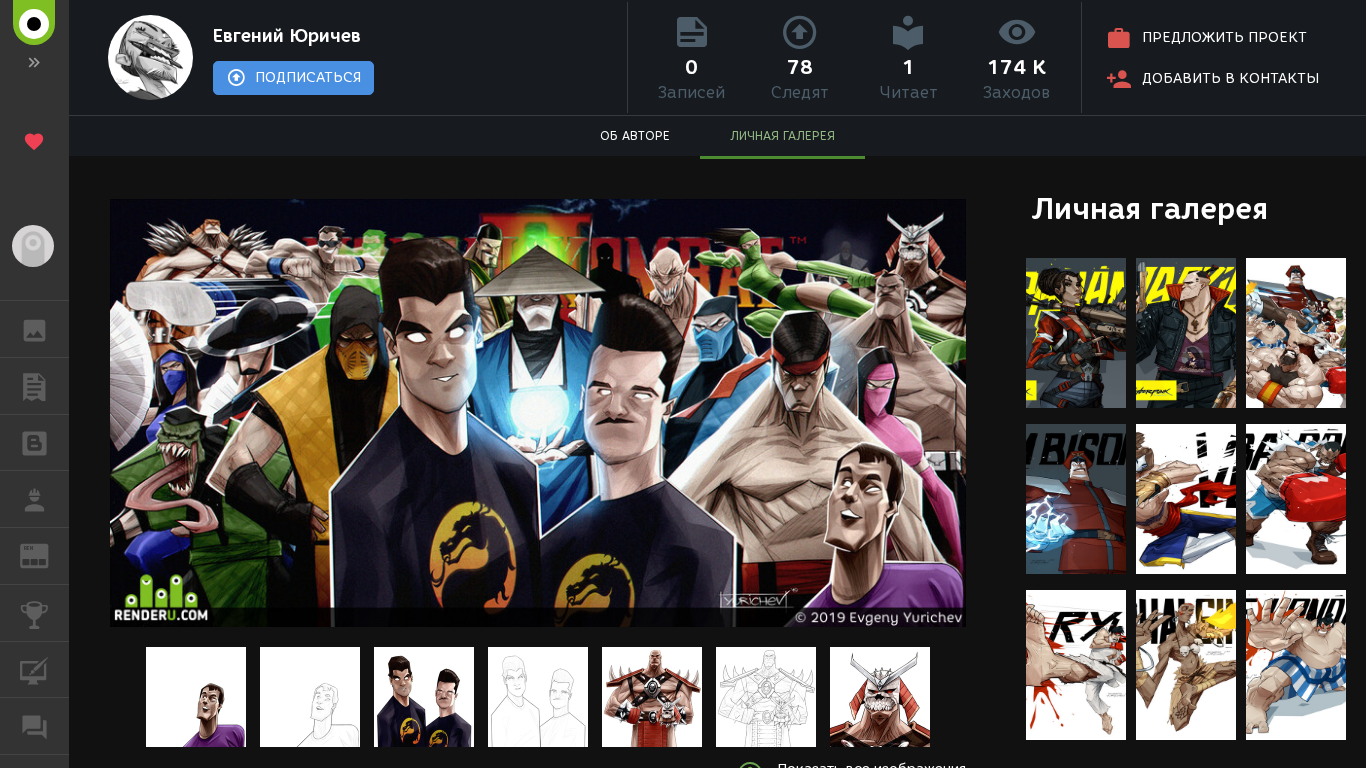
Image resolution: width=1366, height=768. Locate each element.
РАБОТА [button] (34, 499)
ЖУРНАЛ (46, 554)
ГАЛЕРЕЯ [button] (34, 329)
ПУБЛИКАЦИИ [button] (34, 386)
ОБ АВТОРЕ (635, 135)
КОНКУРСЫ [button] (34, 613)
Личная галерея (1149, 208)
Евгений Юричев (287, 36)
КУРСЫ (34, 670)
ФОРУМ (34, 726)
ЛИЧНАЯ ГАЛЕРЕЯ (782, 135)
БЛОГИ (34, 443)
